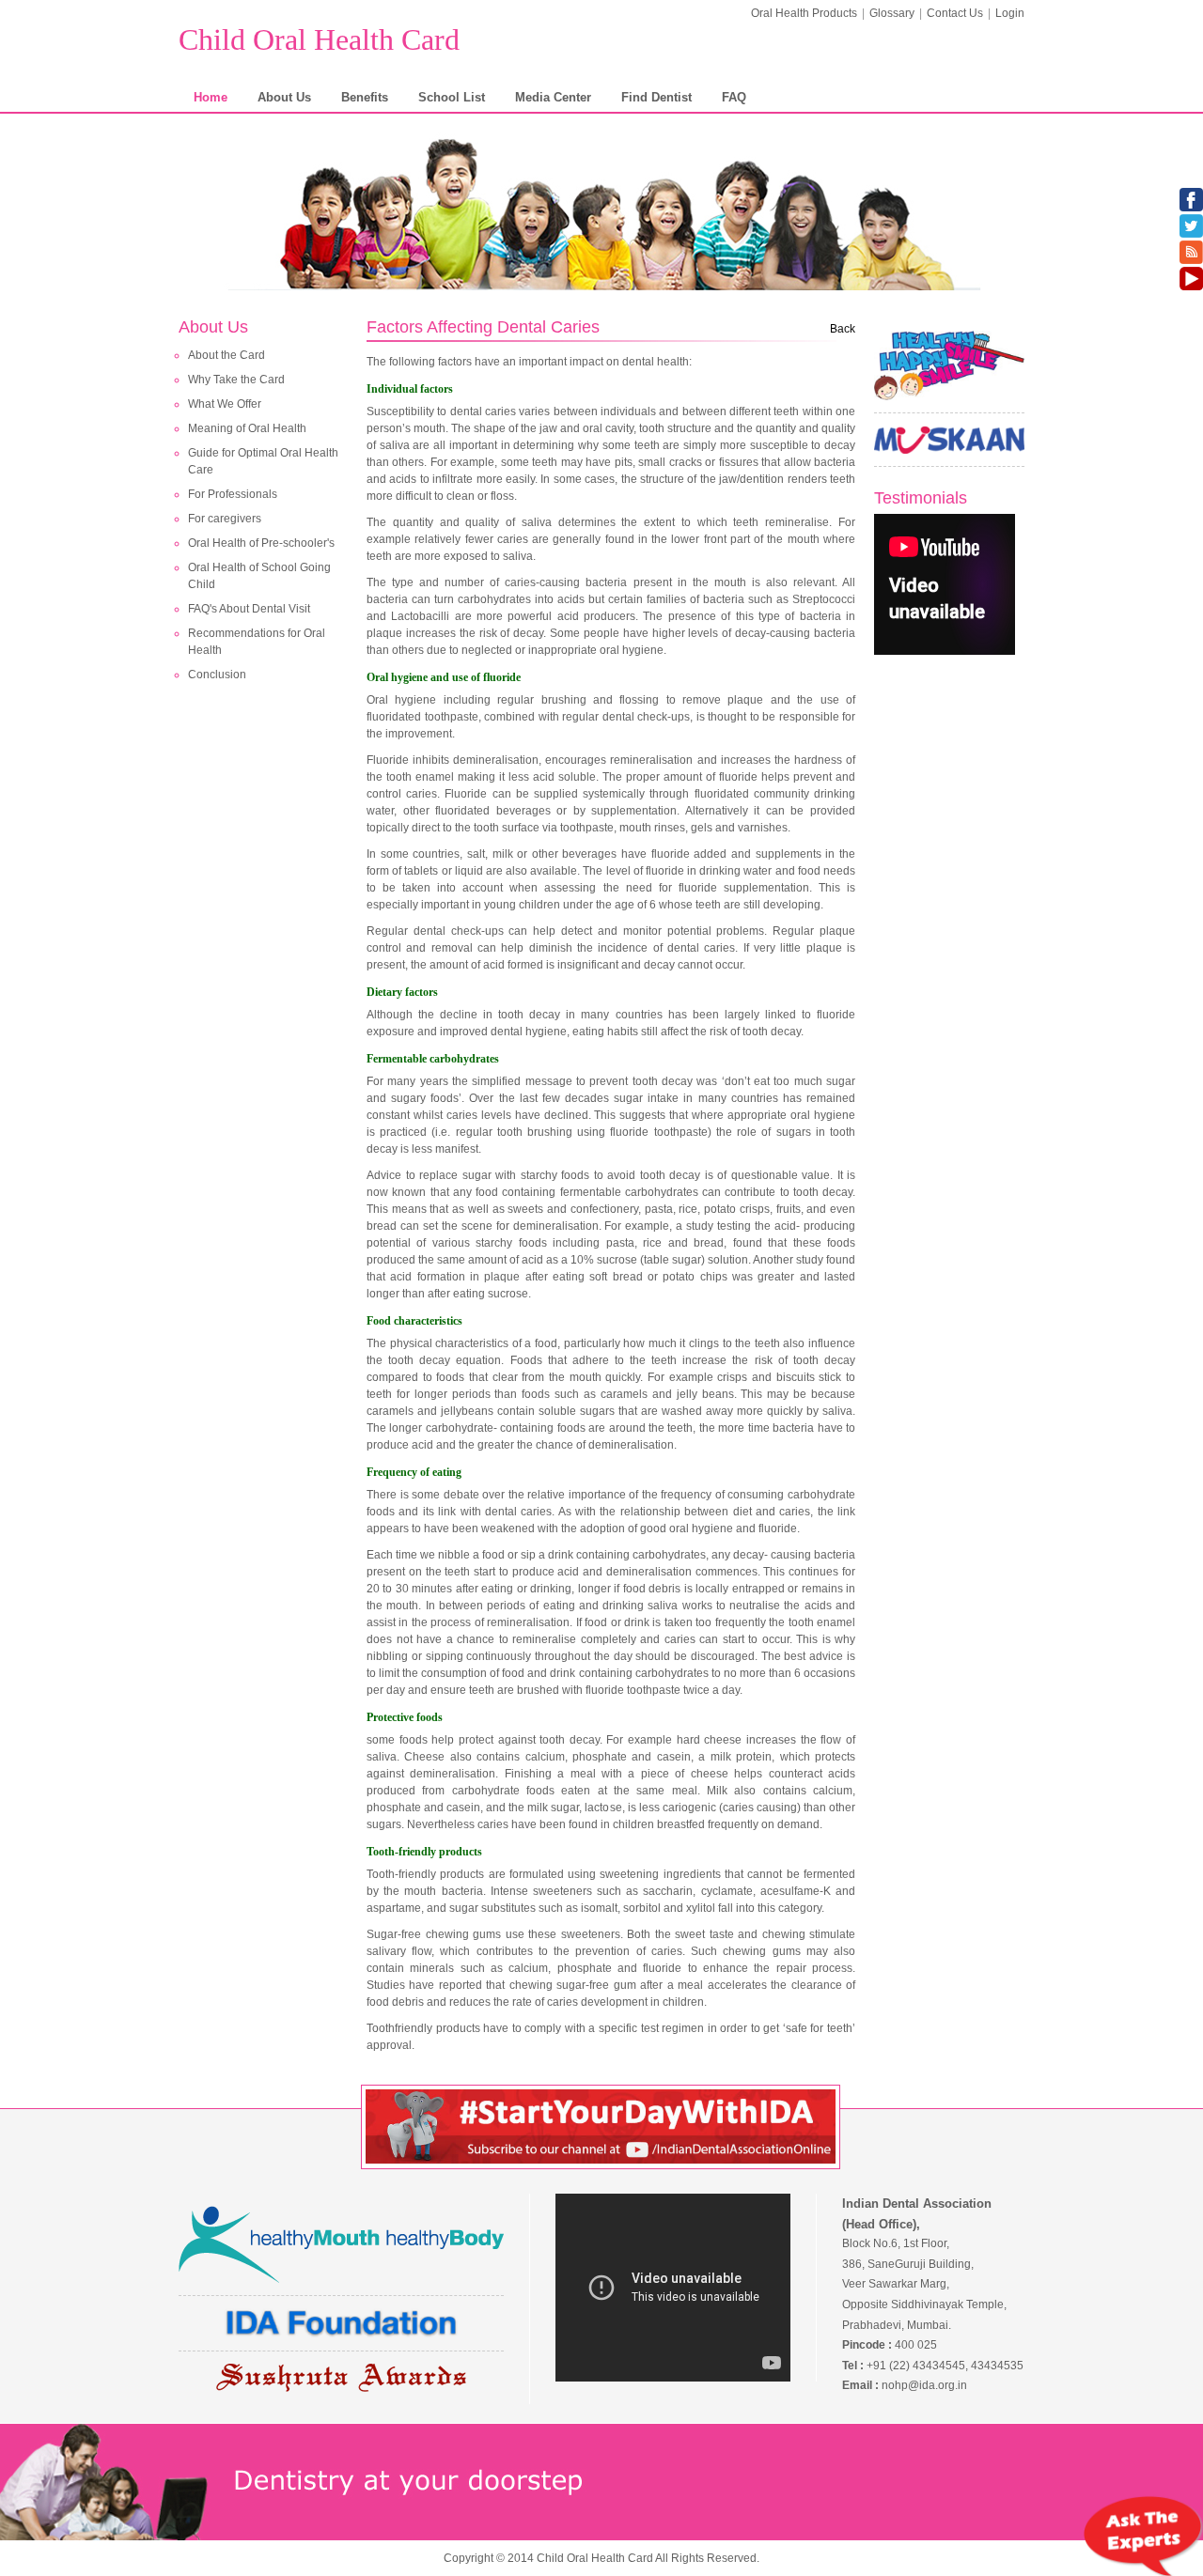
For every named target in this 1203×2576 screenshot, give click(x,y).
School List (452, 97)
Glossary (892, 13)
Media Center (553, 97)
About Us (284, 97)
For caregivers (225, 519)
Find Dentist (656, 97)
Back (843, 329)
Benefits (365, 97)
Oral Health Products (804, 13)
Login (1010, 13)
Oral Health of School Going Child (259, 576)
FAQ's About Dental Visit (249, 609)
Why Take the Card (236, 380)
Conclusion (217, 675)
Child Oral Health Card (319, 39)
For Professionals (233, 494)
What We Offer (225, 404)
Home (211, 97)
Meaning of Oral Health (247, 428)
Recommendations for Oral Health (257, 642)
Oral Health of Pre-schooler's (261, 543)
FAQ (734, 97)
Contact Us (955, 13)
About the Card (227, 355)
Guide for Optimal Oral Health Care (263, 461)
